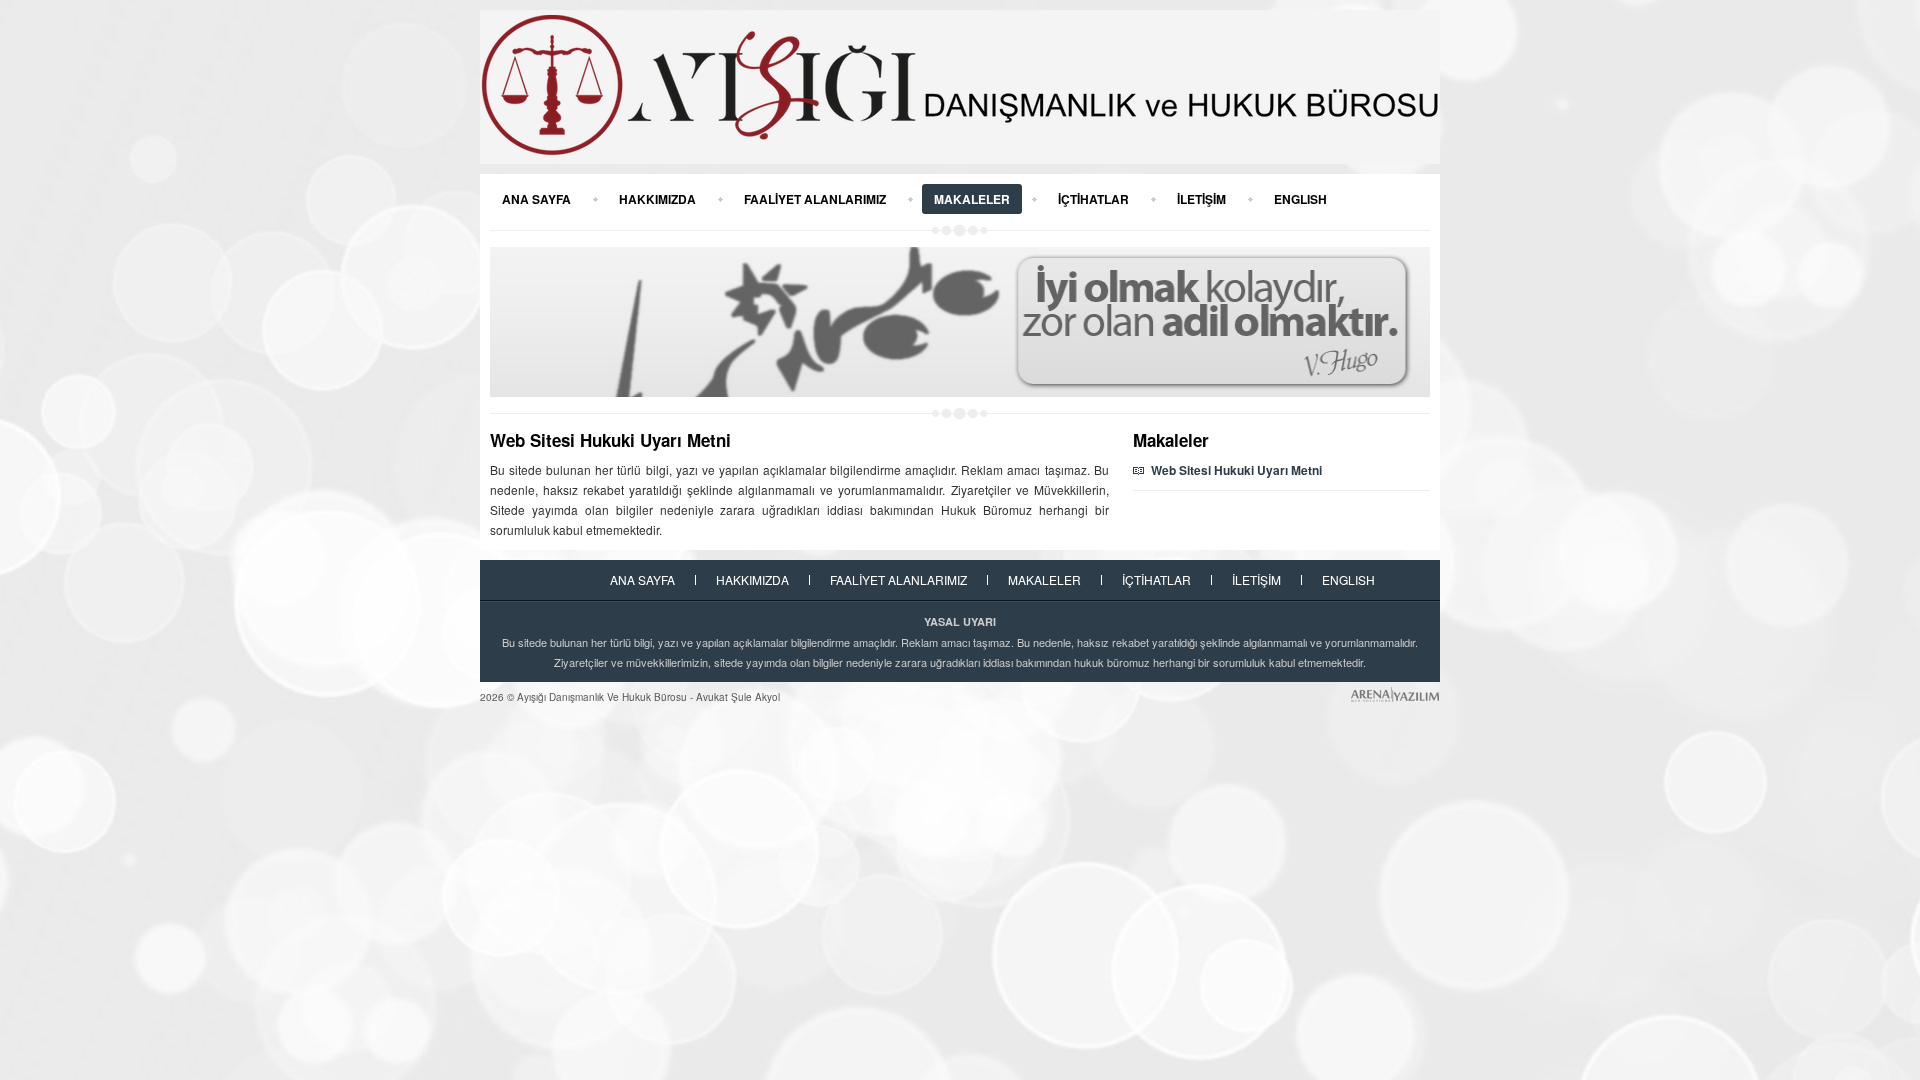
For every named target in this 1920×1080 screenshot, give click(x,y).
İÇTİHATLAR (1093, 199)
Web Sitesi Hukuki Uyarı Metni (1236, 470)
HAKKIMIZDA (657, 199)
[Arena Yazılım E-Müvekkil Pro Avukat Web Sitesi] (1395, 694)
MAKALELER (972, 199)
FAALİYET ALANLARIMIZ (815, 199)
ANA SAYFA (536, 199)
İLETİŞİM (1201, 199)
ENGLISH (1300, 199)
